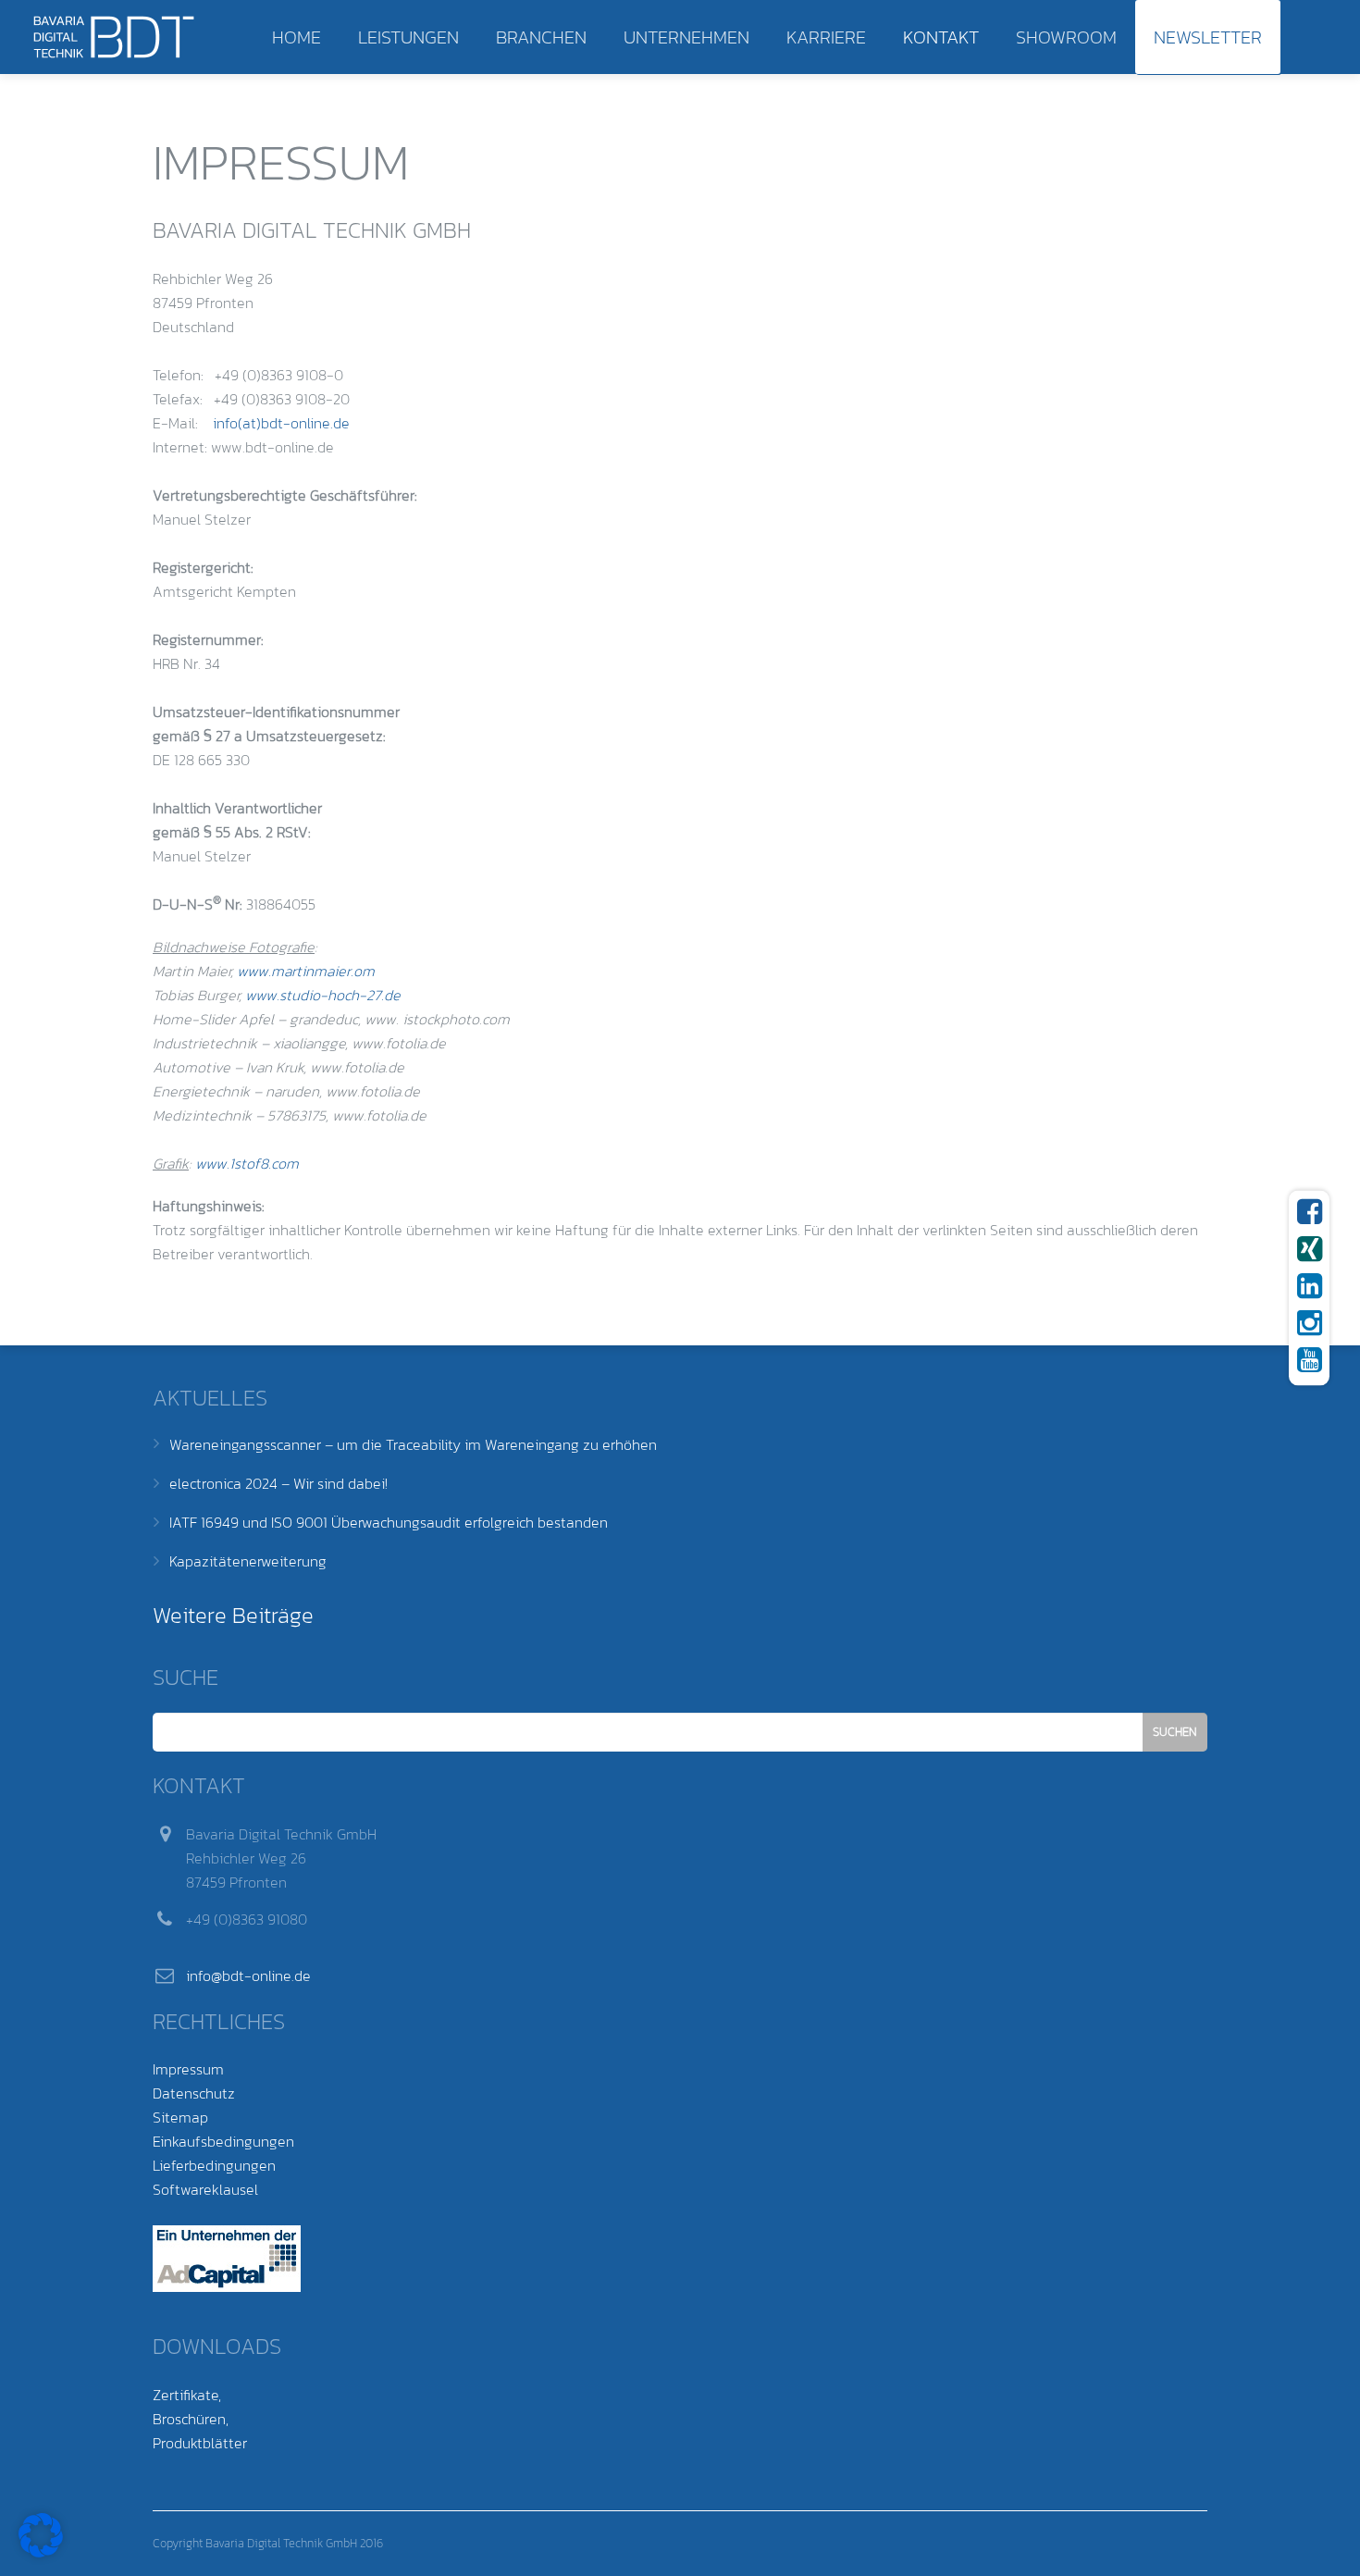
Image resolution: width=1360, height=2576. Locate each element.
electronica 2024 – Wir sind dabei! (278, 1483)
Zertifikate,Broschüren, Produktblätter (200, 2419)
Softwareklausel (205, 2189)
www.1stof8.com (247, 1163)
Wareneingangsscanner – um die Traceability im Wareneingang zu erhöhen (413, 1444)
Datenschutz (194, 2093)
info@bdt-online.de (248, 1975)
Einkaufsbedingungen (223, 2141)
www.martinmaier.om (306, 971)
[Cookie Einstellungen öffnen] (41, 2552)
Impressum (188, 2069)
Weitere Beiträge (233, 1615)
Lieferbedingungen (214, 2165)
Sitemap (180, 2117)
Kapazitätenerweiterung (248, 1561)
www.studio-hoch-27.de (323, 995)
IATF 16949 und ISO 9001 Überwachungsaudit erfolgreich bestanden (389, 1522)
